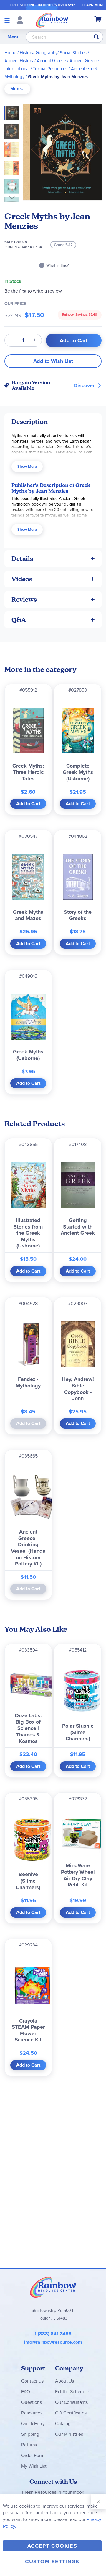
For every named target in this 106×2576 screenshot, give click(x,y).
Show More (27, 466)
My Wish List (34, 2466)
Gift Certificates (71, 2413)
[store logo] (52, 20)
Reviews (24, 599)
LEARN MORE (93, 5)
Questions (32, 2402)
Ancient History (19, 61)
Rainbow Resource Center (53, 2287)
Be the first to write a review (33, 291)
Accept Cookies (52, 2546)
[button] (14, 130)
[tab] (17, 89)
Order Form (33, 2455)
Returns (29, 2445)
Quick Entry (33, 2424)
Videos (22, 579)
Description (30, 422)
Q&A (19, 620)
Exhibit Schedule (72, 2392)
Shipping (30, 2434)
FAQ (26, 2392)
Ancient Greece (51, 61)
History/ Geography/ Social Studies (53, 53)
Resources (32, 2413)
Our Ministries (69, 2434)
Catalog (63, 2424)
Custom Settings (52, 2562)
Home (10, 53)
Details (22, 559)
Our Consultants (71, 2402)
